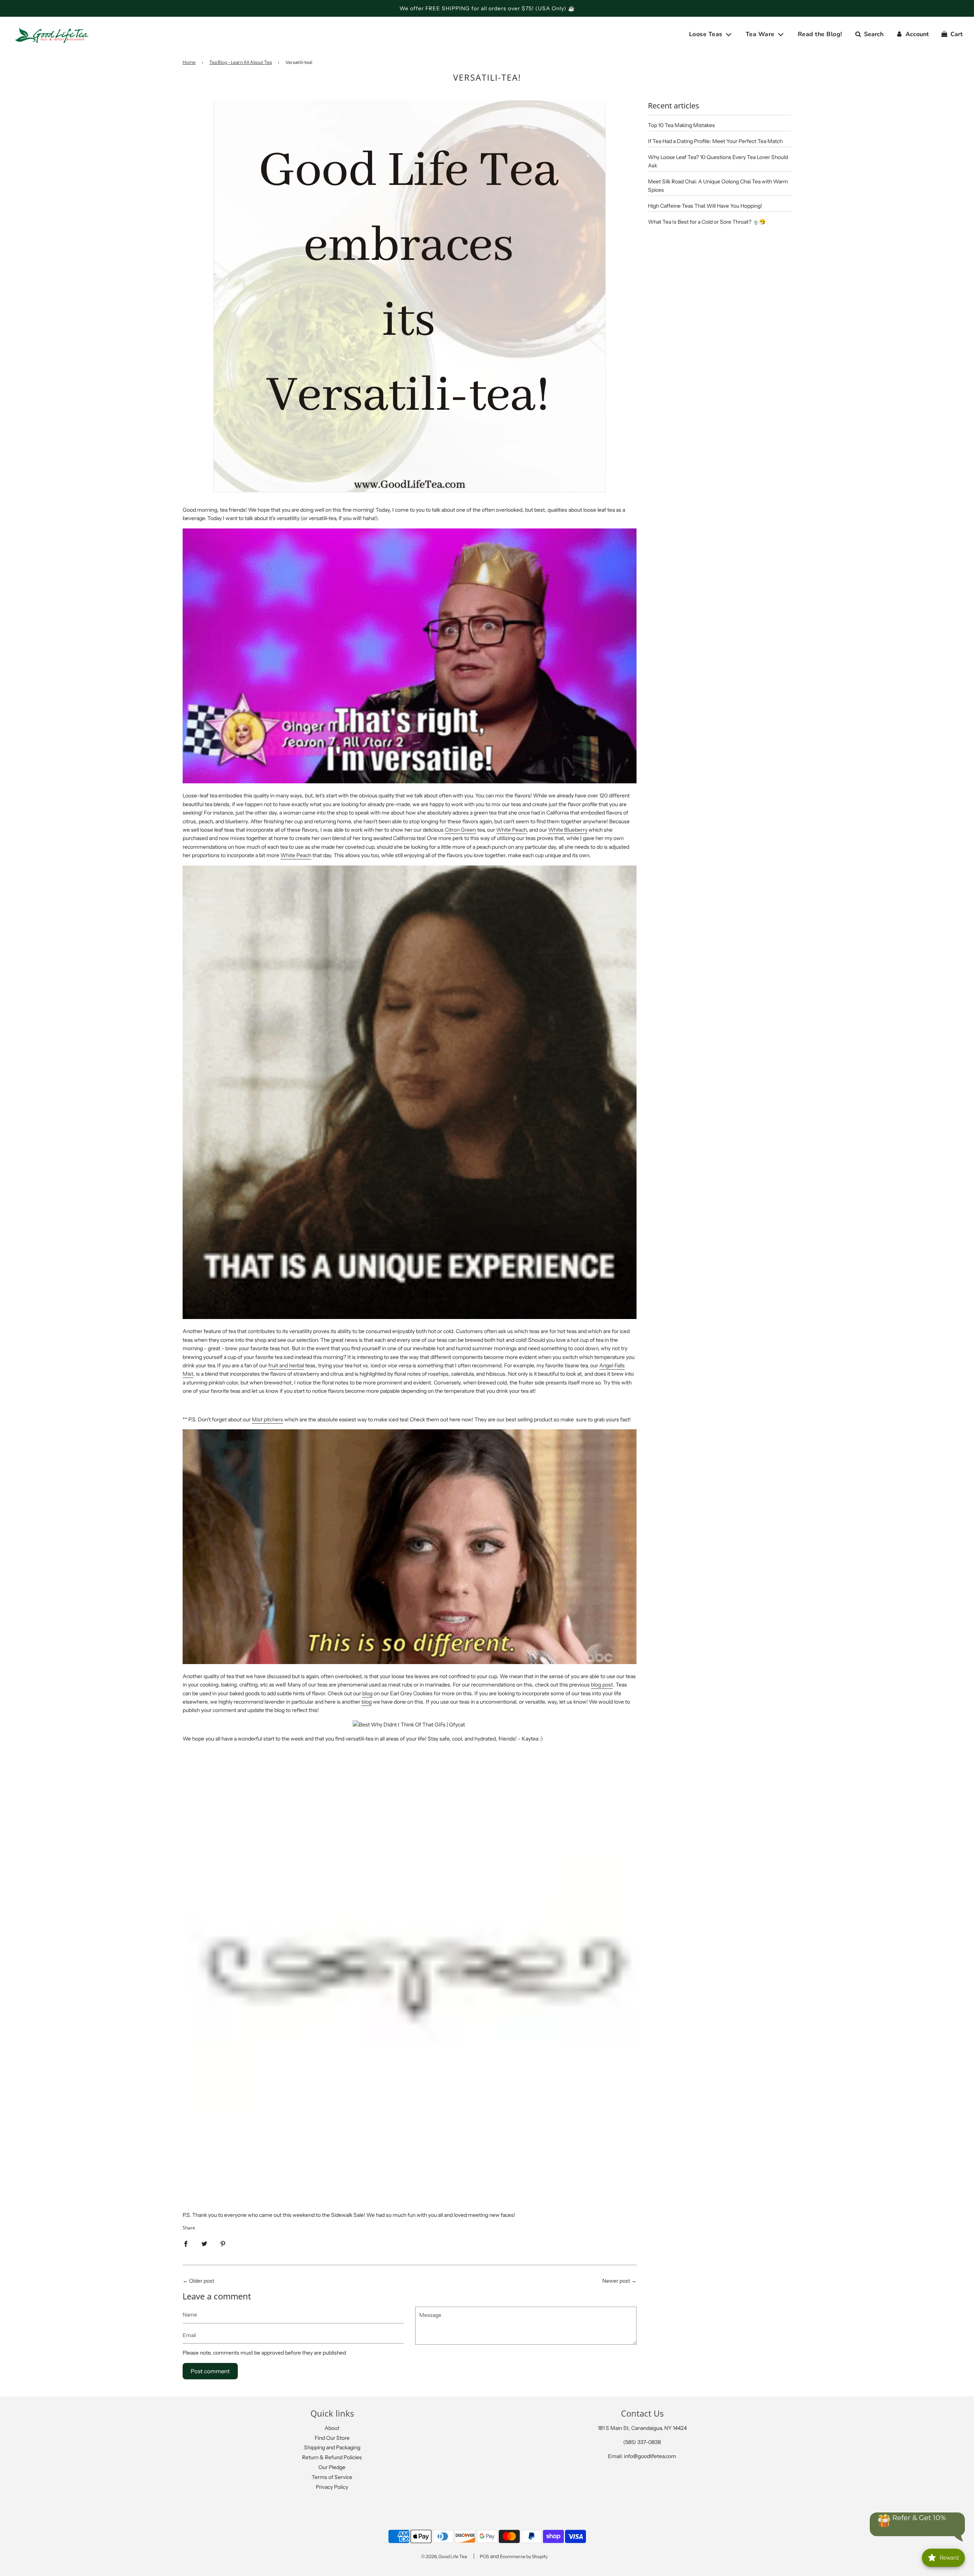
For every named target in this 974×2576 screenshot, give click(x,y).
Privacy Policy (332, 2487)
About (332, 2428)
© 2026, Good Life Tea (444, 2556)
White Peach (511, 830)
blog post (602, 1685)
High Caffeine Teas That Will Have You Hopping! (705, 206)
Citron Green (460, 830)
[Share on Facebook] (186, 2243)
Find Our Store (332, 2438)
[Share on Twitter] (204, 2243)
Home (189, 62)
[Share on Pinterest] (223, 2243)
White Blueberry (568, 830)
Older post (202, 2281)
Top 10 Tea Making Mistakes (681, 125)
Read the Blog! (820, 34)
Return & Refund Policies (332, 2457)
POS (484, 2556)
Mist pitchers (267, 1419)
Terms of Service (332, 2477)
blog (367, 1693)
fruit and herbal (286, 1365)
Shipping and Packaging (332, 2447)
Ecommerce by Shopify (524, 2556)
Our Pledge (332, 2467)
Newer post (616, 2281)
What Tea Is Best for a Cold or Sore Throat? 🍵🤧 (707, 222)
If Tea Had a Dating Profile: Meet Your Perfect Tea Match (715, 141)
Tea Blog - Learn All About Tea (240, 62)
